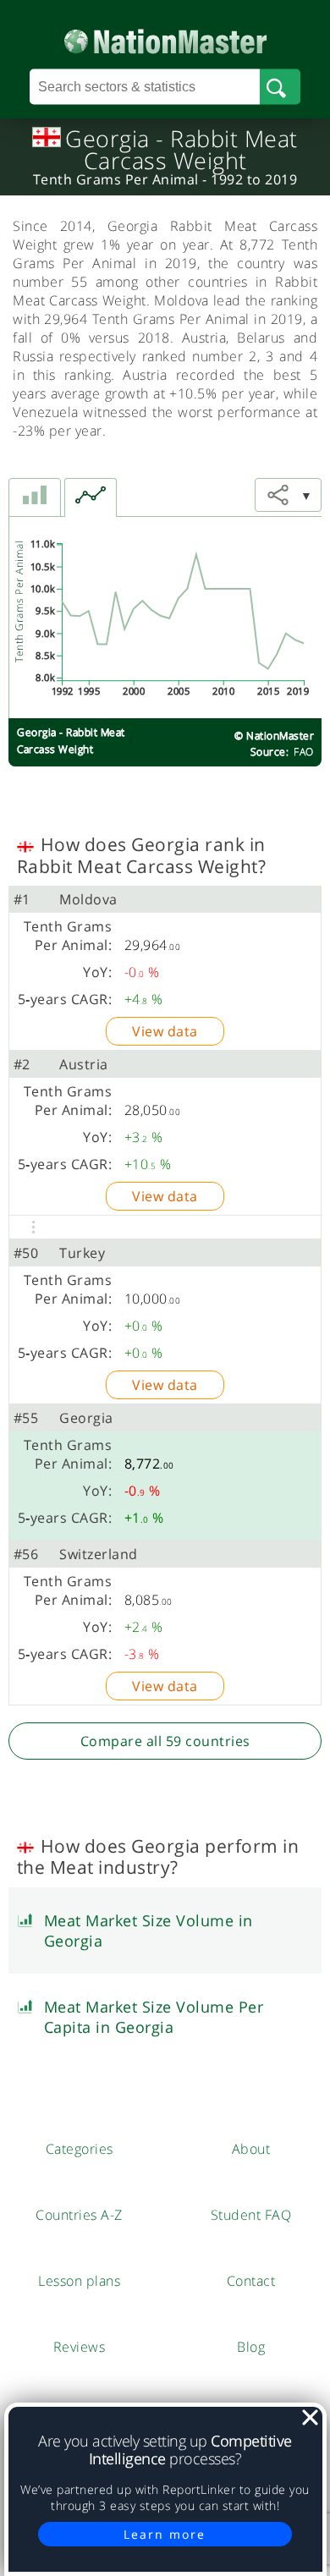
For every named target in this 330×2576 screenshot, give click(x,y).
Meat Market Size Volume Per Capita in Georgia (154, 2017)
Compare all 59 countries (165, 1741)
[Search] (280, 87)
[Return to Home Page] (165, 38)
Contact (251, 2281)
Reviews (80, 2347)
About (251, 2149)
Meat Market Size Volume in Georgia (148, 1931)
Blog (251, 2347)
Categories (80, 2149)
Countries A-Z (79, 2215)
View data (165, 1031)
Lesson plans (79, 2281)
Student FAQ (251, 2215)
